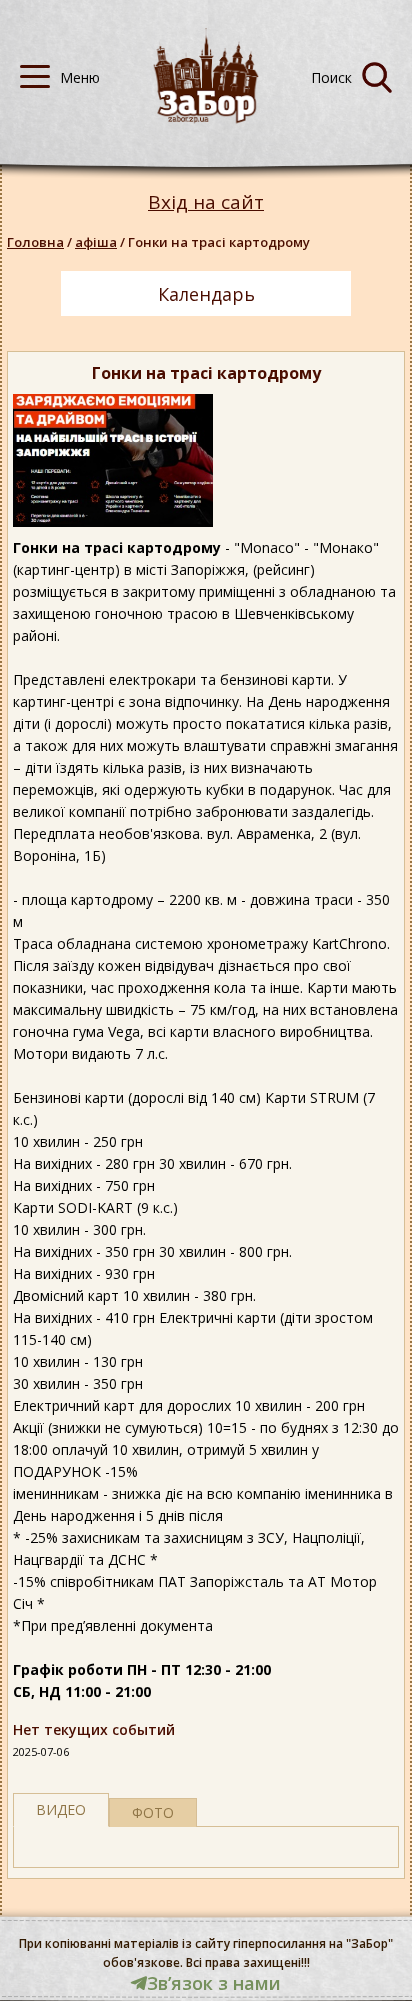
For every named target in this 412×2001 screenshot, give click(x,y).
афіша (96, 242)
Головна (35, 242)
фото (153, 1812)
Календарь (206, 294)
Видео (61, 1809)
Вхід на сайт (206, 202)
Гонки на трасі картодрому (219, 242)
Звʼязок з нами (214, 1983)
